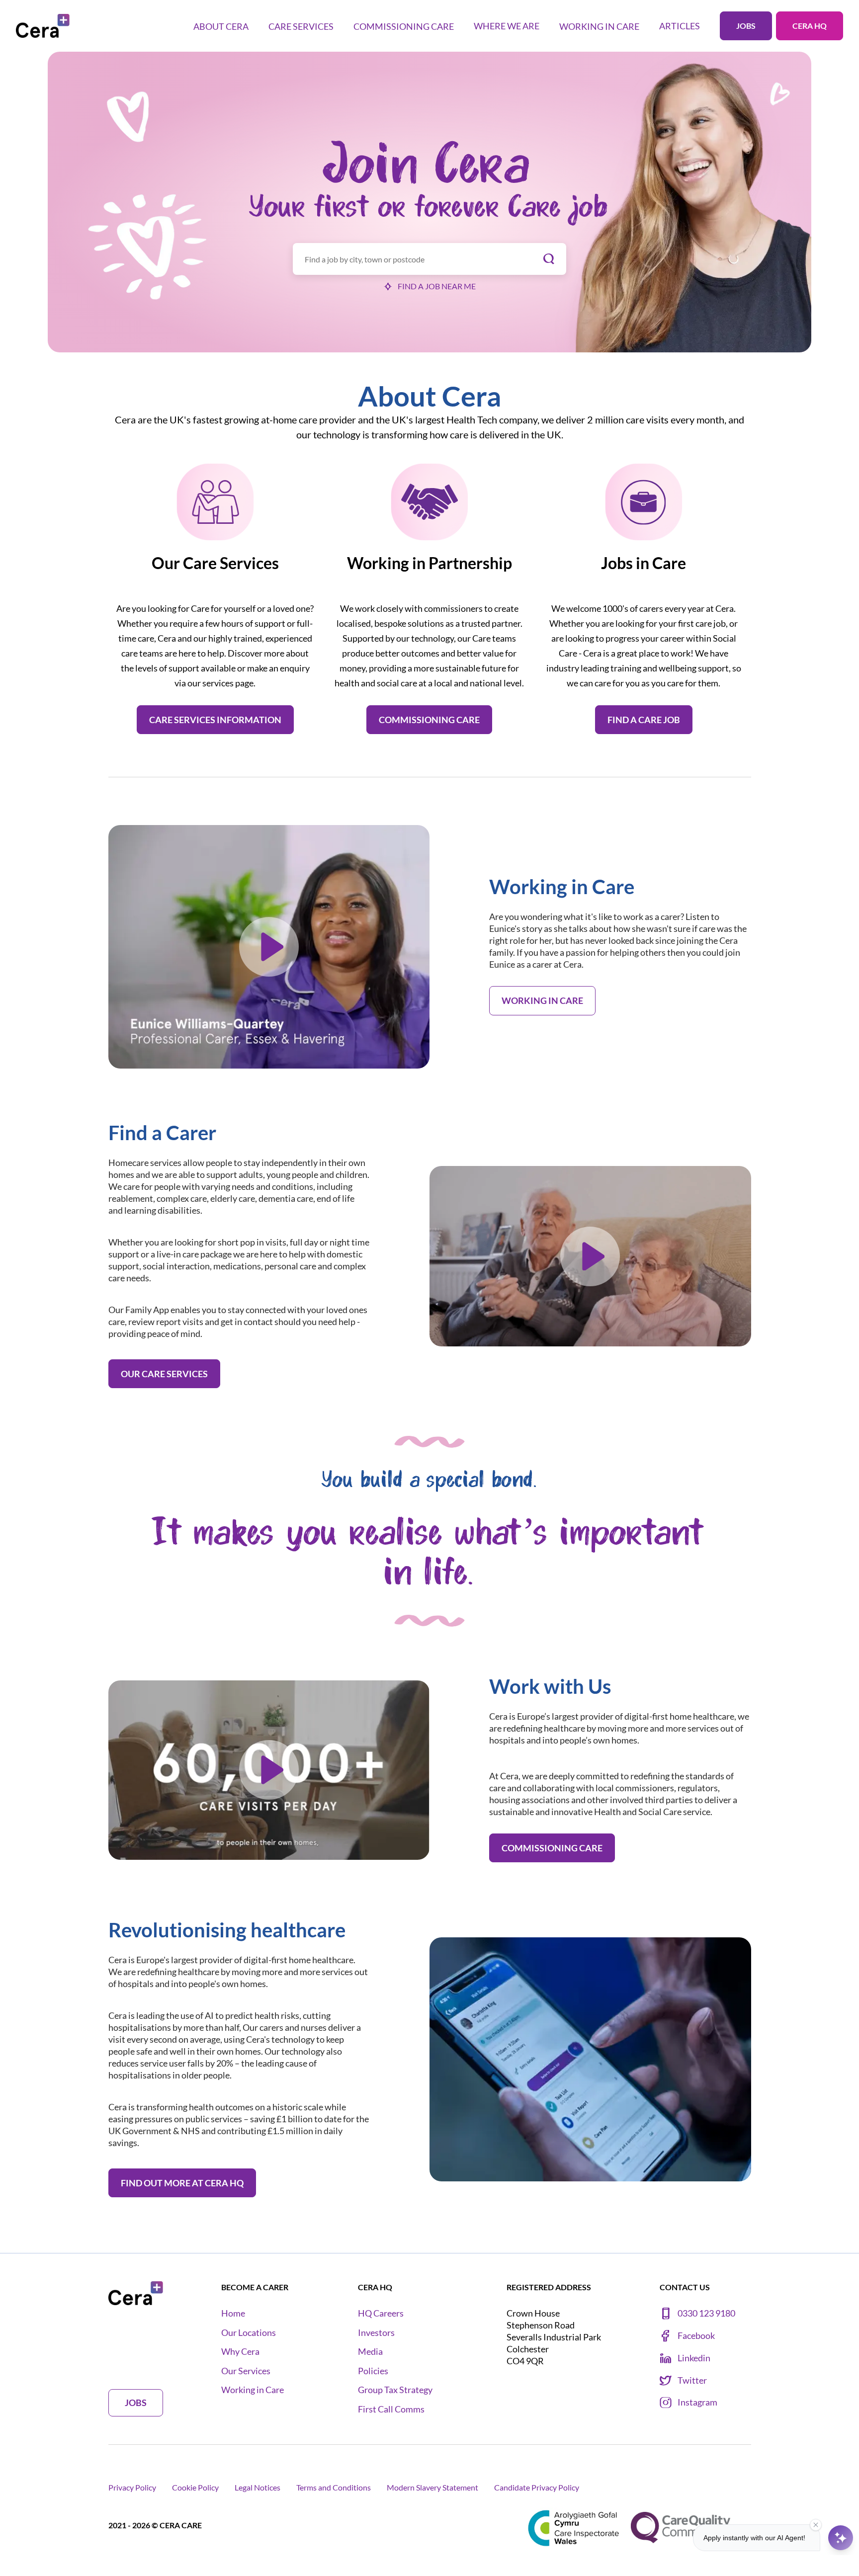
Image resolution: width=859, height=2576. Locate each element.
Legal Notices (258, 2487)
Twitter (692, 2380)
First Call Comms (391, 2409)
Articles (680, 26)
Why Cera (240, 2352)
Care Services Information (215, 720)
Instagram (697, 2402)
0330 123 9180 (706, 2313)
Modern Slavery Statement (432, 2487)
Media (370, 2352)
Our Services (246, 2371)
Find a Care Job (644, 720)
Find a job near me (437, 286)
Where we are (507, 26)
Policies (373, 2371)
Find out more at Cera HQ (182, 2183)
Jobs (746, 26)
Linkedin (694, 2358)
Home (233, 2313)
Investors (376, 2333)
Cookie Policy (195, 2487)
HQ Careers (381, 2313)
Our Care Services (164, 1374)
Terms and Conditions (334, 2487)
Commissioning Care (429, 720)
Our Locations (249, 2333)
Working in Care (542, 1000)
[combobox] (429, 259)
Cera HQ (810, 26)
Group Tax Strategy (395, 2390)
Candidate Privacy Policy (537, 2487)
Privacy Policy (132, 2487)
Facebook (696, 2336)
